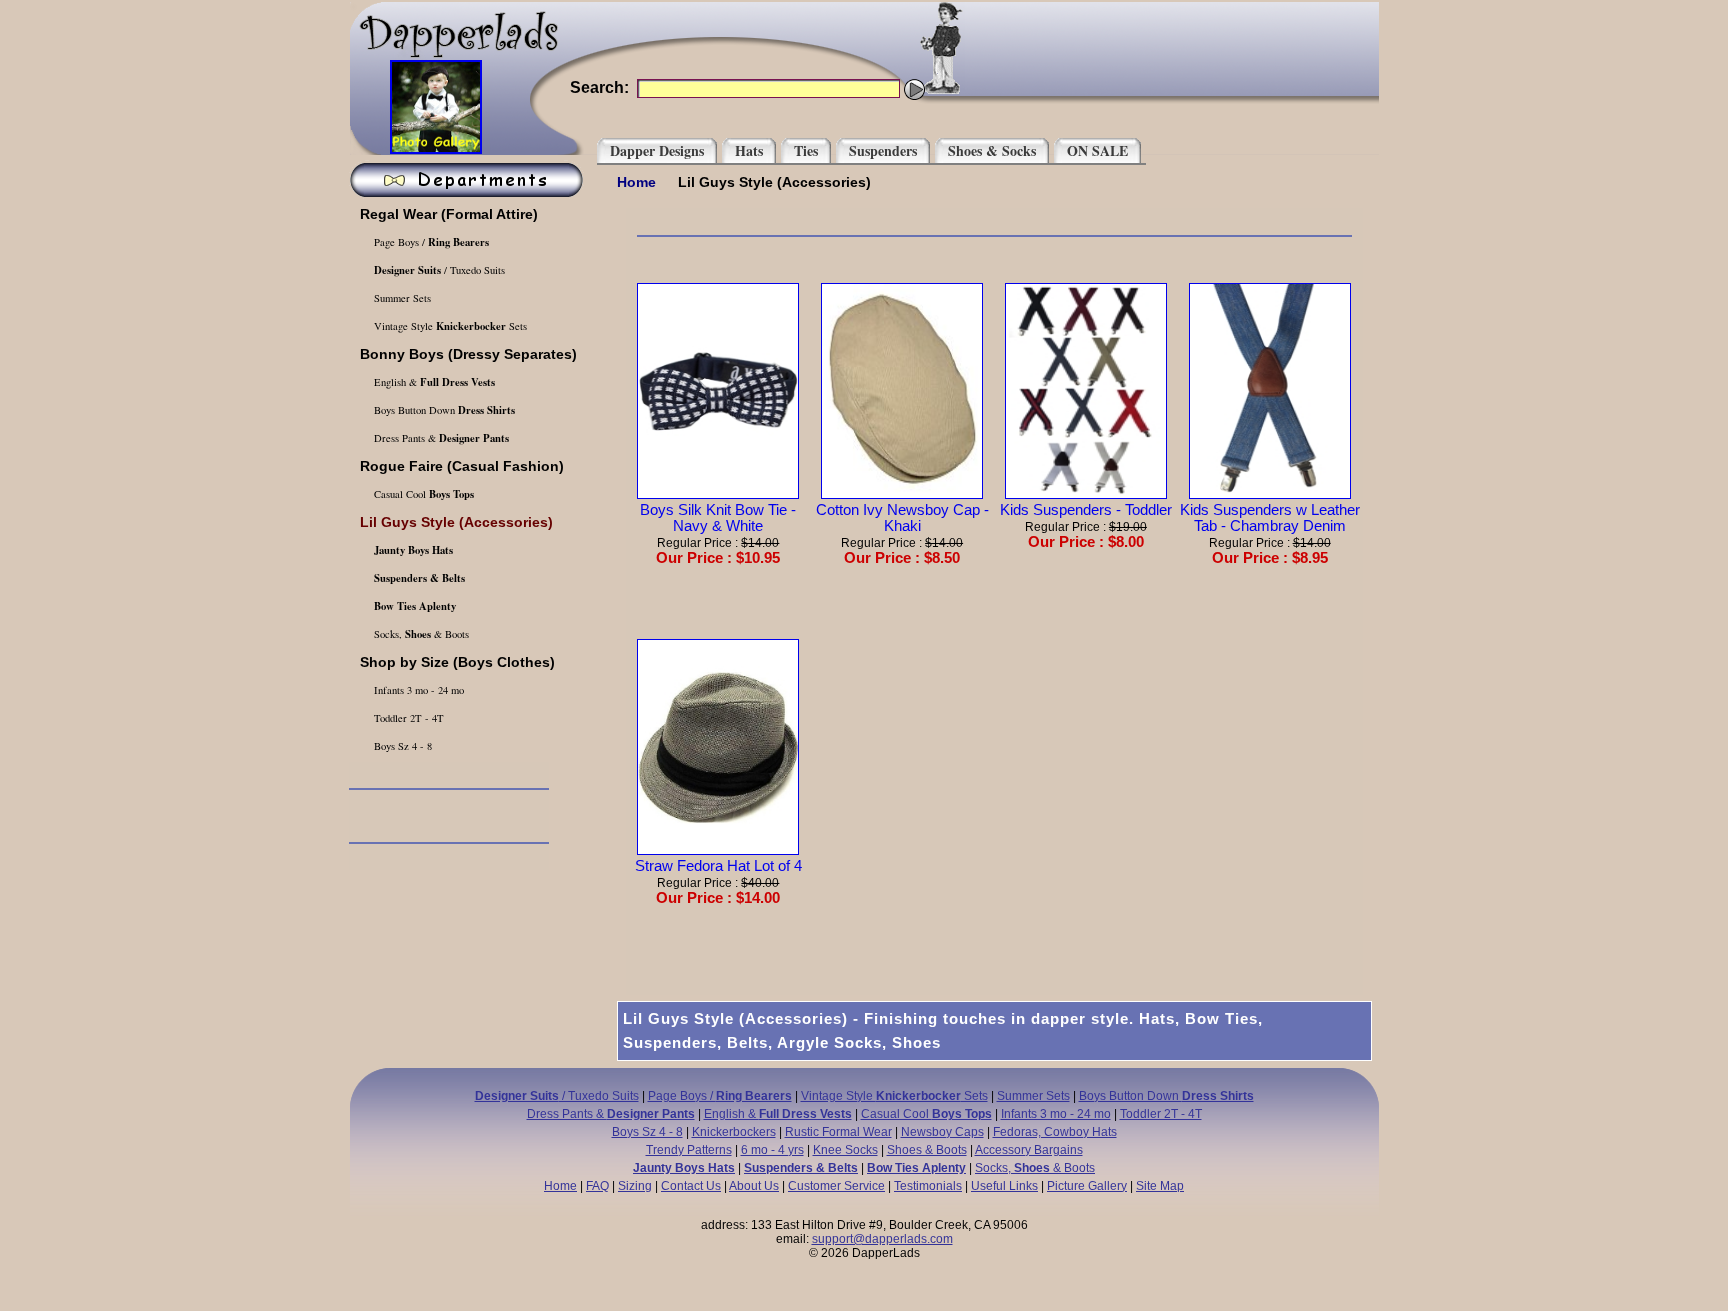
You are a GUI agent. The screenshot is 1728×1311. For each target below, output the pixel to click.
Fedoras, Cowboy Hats (1055, 1132)
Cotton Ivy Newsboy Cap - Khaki (902, 518)
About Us (754, 1186)
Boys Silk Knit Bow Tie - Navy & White (718, 518)
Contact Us (691, 1186)
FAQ (597, 1186)
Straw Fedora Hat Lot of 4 (718, 866)
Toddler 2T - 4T (407, 718)
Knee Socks (845, 1150)
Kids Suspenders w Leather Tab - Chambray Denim (1270, 518)
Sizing (635, 1186)
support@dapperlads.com (882, 1239)
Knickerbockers (734, 1132)
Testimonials (928, 1186)
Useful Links (1004, 1186)
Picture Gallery (1087, 1186)
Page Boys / (430, 242)
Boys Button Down (443, 410)
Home (636, 182)
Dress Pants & (440, 438)
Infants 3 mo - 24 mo (417, 690)
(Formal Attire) (449, 214)
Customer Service (836, 1186)
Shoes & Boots (927, 1150)
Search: (599, 87)
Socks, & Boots (420, 634)
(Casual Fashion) (462, 466)
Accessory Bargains (1029, 1150)
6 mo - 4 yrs (772, 1150)
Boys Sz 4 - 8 (401, 746)
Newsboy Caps (942, 1132)
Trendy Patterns (689, 1150)
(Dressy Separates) (468, 354)
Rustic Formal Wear (838, 1132)
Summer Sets (401, 298)
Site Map (1160, 1186)
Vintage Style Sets (449, 326)
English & (433, 382)
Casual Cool (422, 494)
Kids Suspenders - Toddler (1086, 510)
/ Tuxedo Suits (439, 270)
